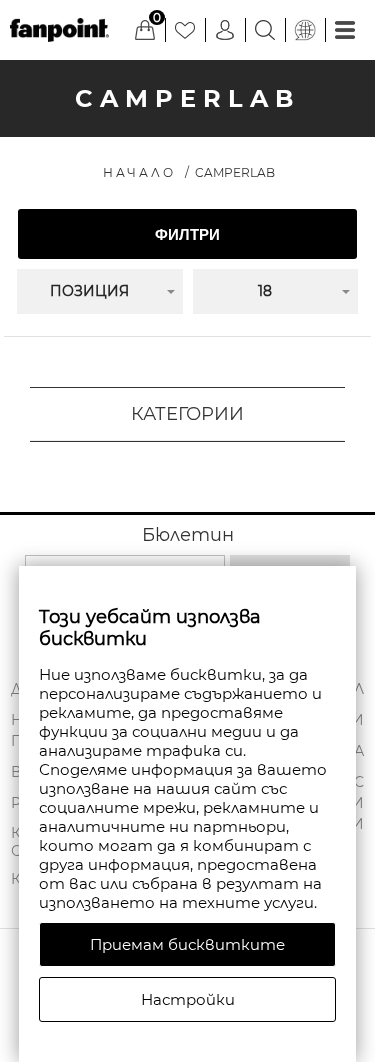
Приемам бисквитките (187, 944)
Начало (139, 172)
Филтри (187, 234)
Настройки (188, 999)
